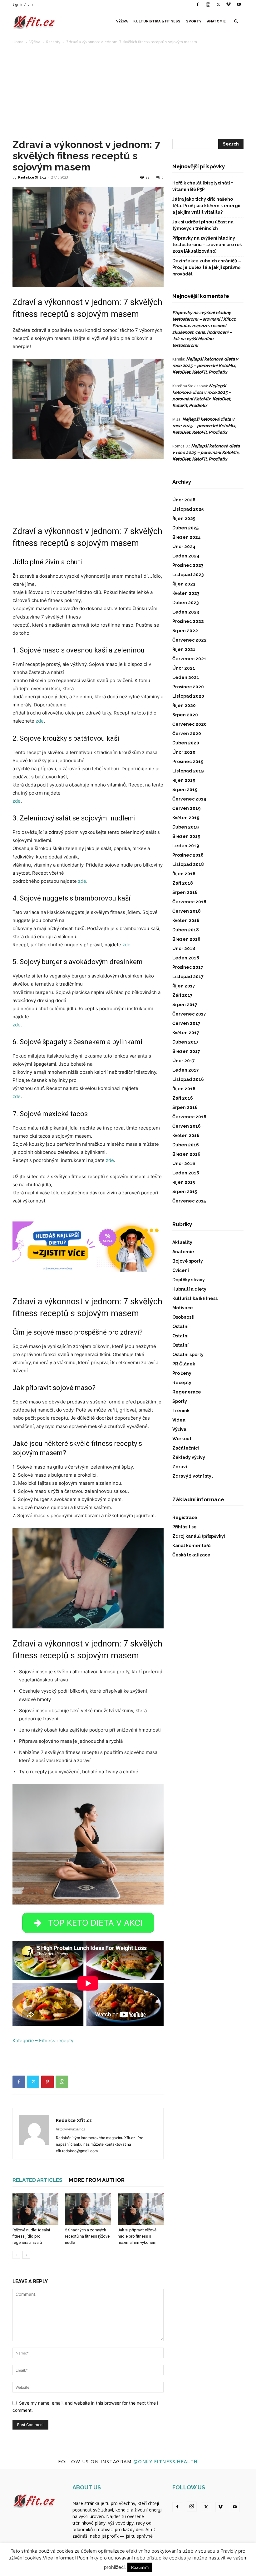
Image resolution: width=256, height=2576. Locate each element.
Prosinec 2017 (188, 967)
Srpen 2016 (185, 1107)
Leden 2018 (186, 958)
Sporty (194, 21)
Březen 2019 (186, 836)
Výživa (122, 21)
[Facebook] (198, 4)
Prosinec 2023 (188, 565)
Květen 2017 (186, 1033)
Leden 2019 (186, 846)
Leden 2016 (186, 1173)
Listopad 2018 (188, 864)
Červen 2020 (187, 734)
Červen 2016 (187, 1126)
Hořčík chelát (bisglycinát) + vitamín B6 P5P (203, 186)
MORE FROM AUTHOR (97, 2180)
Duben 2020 (186, 743)
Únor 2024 (184, 547)
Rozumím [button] (140, 2567)
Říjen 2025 (184, 519)
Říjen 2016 (184, 1089)
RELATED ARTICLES (37, 2180)
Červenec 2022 (190, 640)
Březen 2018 (186, 939)
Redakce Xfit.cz (32, 177)
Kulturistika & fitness (157, 21)
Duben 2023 (185, 603)
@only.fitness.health (166, 2461)
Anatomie (216, 21)
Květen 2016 (186, 1135)
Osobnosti (183, 1317)
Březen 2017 (186, 1051)
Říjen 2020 (184, 705)
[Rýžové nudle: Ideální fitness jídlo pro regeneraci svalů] (35, 2209)
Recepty (53, 42)
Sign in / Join (23, 4)
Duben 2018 (186, 930)
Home (18, 42)
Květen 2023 (186, 593)
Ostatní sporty (188, 1355)
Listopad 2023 (188, 575)
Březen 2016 (186, 1154)
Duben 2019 (186, 827)
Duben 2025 (185, 528)
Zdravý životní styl (193, 1476)
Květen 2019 (186, 818)
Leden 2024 (186, 556)
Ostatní (180, 1326)
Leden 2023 (186, 612)
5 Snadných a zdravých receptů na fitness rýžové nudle (87, 2236)
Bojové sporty (188, 1261)
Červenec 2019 (189, 799)
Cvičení (181, 1270)
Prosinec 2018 (188, 855)
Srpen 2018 (185, 892)
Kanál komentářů (192, 1546)
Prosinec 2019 (188, 762)
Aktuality (182, 1242)
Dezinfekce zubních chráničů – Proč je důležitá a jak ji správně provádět (207, 267)
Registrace (185, 1517)
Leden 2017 (186, 1070)
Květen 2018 (186, 920)
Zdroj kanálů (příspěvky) (199, 1536)
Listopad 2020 (188, 696)
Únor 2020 (184, 752)
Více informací (59, 2558)
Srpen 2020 (185, 715)
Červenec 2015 (189, 1201)
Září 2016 (183, 1098)
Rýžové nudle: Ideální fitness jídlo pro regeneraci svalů (31, 2236)
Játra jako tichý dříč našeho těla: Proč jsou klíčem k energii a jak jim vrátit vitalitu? (206, 206)
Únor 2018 (184, 949)
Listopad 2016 (188, 1079)
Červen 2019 (187, 808)
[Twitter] (218, 4)
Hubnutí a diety (189, 1289)
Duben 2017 (185, 1042)
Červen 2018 (187, 911)
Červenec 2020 (190, 724)
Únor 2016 (184, 1164)
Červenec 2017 (189, 1014)
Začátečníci (186, 1448)
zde (40, 721)
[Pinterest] (47, 2082)
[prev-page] (16, 2255)
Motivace (183, 1308)
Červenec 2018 (189, 902)
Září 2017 (182, 995)
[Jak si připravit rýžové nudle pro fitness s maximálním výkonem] (141, 2209)
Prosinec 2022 (188, 621)
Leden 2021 (186, 677)
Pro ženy (182, 1373)
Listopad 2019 (188, 771)
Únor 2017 (184, 1061)
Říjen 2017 (184, 986)
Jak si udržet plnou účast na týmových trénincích (203, 225)
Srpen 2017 (185, 1005)
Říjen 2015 (184, 1182)
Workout (182, 1439)
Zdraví (180, 1467)
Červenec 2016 (189, 1117)
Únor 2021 (184, 668)
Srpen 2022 (185, 631)
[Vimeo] (229, 4)
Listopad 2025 (188, 509)
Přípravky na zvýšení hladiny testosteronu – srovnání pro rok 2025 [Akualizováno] (207, 245)
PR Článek (184, 1364)
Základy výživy (189, 1457)
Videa (179, 1420)
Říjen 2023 (184, 584)
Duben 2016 (186, 1145)
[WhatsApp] (62, 2082)
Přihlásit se (185, 1527)
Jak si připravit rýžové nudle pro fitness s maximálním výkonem (137, 2236)
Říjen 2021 (184, 649)
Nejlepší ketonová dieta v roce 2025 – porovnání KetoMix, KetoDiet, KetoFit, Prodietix (205, 366)
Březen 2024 (187, 537)
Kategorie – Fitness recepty (43, 2041)
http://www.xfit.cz (71, 2129)
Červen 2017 (186, 1023)
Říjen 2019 (184, 780)
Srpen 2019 (185, 790)
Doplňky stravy (189, 1280)
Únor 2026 (184, 500)
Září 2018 (183, 883)
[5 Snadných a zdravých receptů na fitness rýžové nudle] (88, 2209)
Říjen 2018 (184, 874)
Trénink (181, 1411)
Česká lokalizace (191, 1555)
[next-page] (26, 2255)
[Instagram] (208, 4)
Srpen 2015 (185, 1192)
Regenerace (187, 1392)
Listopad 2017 (188, 977)
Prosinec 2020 (188, 687)
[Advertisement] (128, 92)
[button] (236, 22)
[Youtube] (239, 4)
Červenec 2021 (189, 659)
